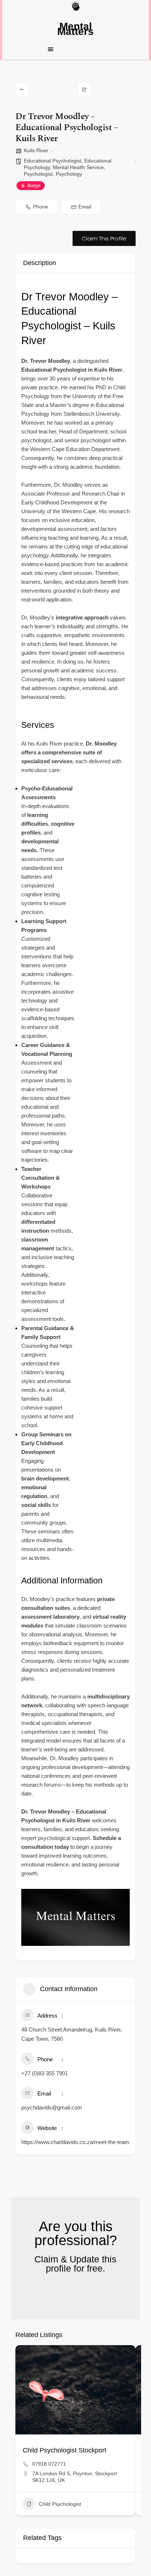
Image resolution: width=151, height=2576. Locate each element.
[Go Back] (22, 90)
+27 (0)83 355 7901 (45, 2073)
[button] (75, 49)
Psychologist (38, 174)
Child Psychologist (60, 2504)
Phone (40, 207)
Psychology (69, 174)
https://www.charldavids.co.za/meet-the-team (75, 2142)
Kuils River (36, 150)
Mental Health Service (78, 167)
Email (85, 207)
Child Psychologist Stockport (65, 2450)
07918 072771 (49, 2464)
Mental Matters (75, 29)
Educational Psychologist (53, 161)
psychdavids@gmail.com (52, 2107)
